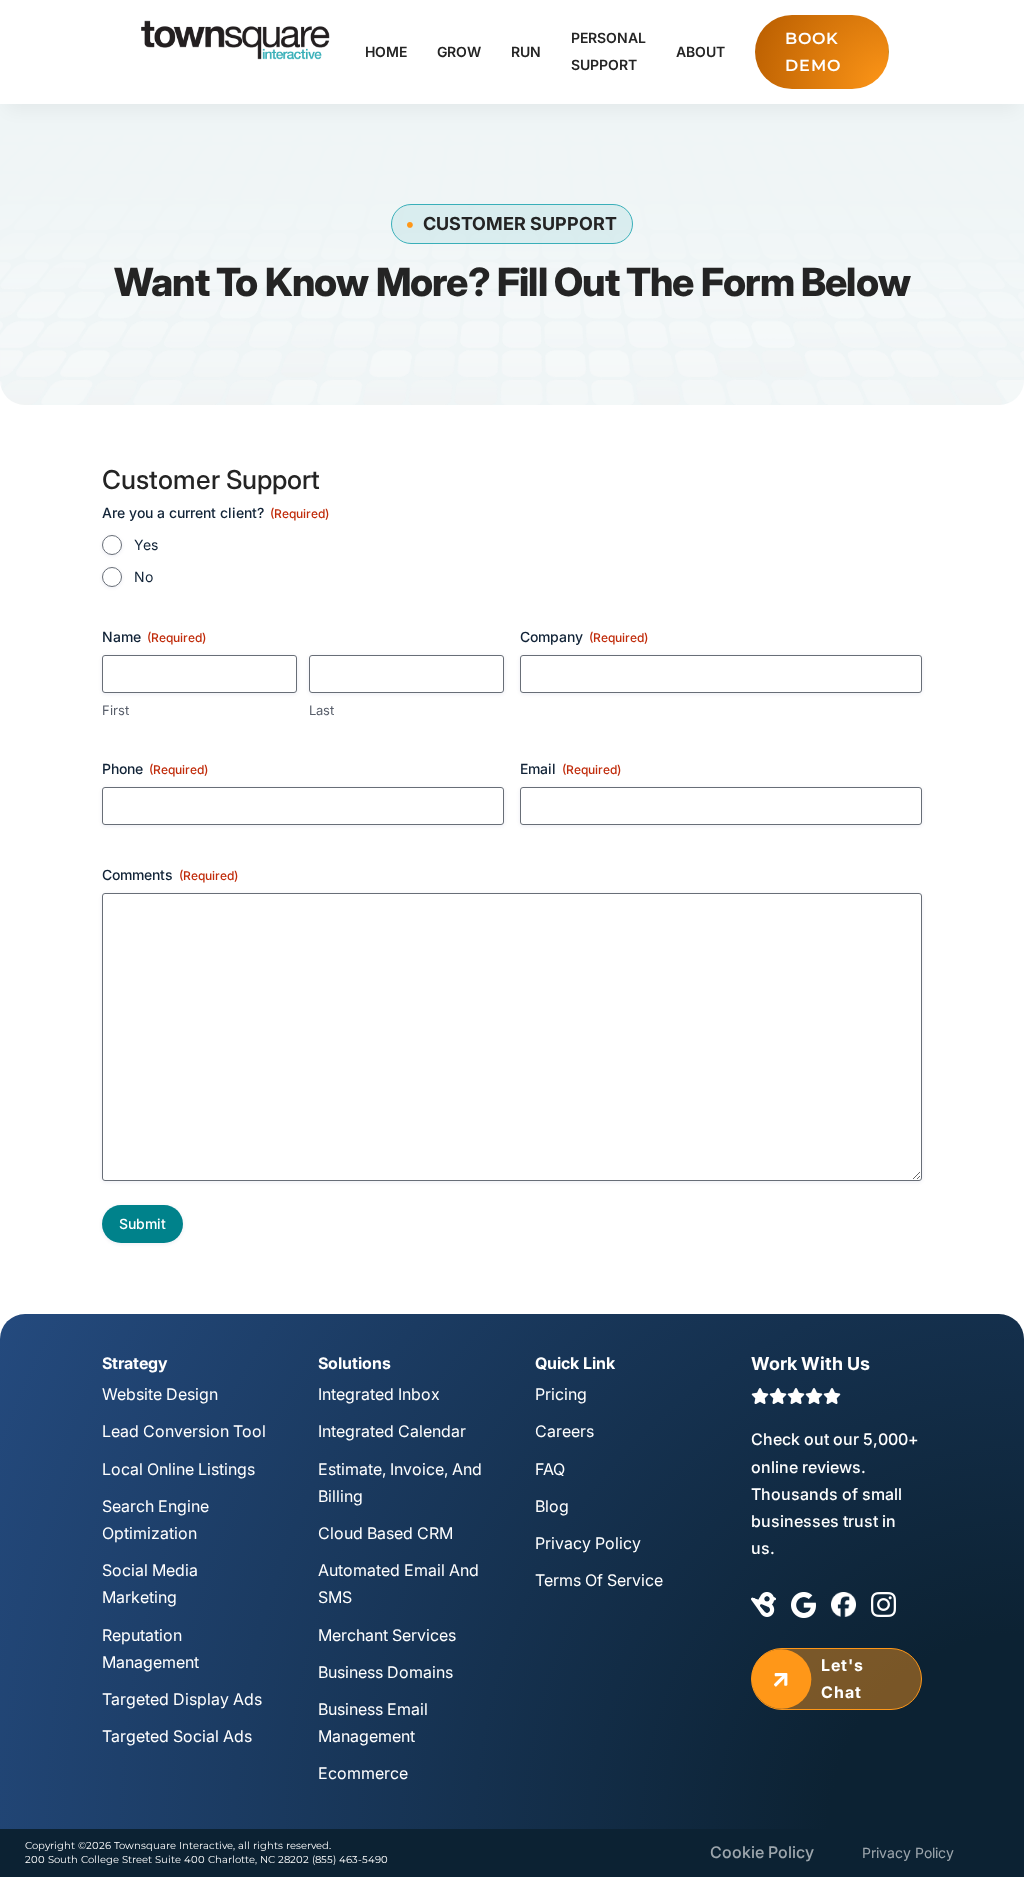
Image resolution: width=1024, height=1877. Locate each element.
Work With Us (810, 1363)
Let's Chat (815, 1678)
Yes (146, 544)
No (143, 576)
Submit (142, 1223)
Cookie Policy (762, 1852)
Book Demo (813, 52)
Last (321, 710)
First (115, 710)
